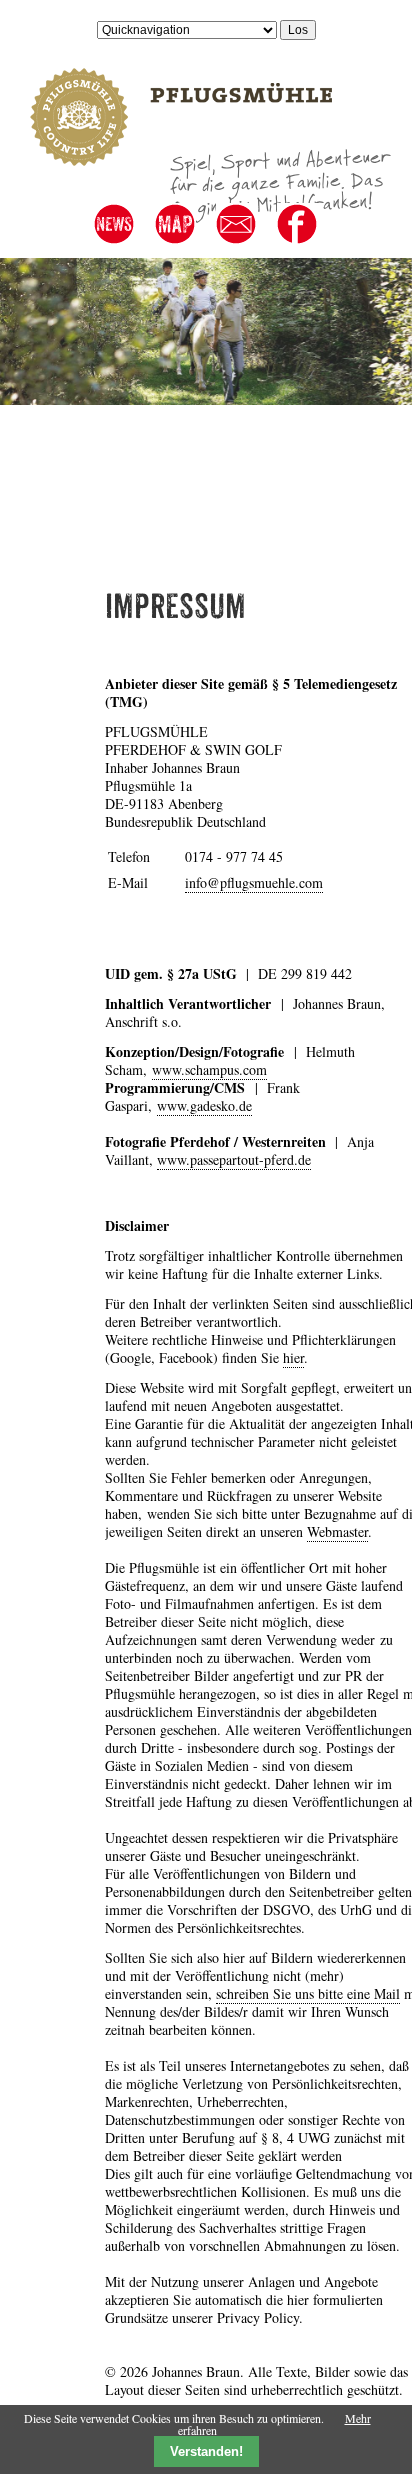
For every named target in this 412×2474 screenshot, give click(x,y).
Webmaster (337, 1531)
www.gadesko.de (204, 1105)
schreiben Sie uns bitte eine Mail (308, 1993)
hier (293, 1357)
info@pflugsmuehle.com (254, 882)
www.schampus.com (209, 1069)
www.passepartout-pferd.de (234, 1159)
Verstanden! (206, 2451)
